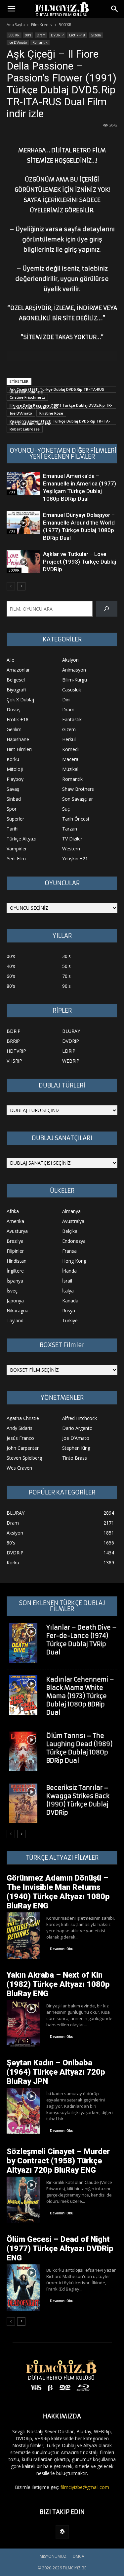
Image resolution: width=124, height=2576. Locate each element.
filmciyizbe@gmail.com (85, 2487)
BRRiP (13, 1041)
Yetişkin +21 (75, 859)
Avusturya (17, 1231)
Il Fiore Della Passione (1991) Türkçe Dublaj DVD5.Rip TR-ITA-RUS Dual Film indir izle (61, 406)
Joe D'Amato (21, 413)
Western (71, 849)
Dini (66, 700)
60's (11, 976)
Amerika (15, 1221)
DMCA (79, 2556)
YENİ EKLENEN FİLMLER (62, 457)
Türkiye (70, 1320)
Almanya (71, 1211)
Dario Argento (77, 1428)
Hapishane (18, 739)
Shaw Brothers (78, 789)
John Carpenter (23, 1448)
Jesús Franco (20, 1438)
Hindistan (17, 1261)
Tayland (15, 1320)
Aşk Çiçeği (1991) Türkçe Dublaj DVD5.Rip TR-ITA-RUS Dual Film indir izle (57, 390)
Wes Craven (19, 1468)
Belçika (70, 1231)
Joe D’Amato (18, 42)
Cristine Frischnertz (27, 397)
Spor (12, 809)
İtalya (68, 1291)
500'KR (65, 25)
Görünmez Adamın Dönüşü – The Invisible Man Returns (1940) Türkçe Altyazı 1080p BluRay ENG (58, 1892)
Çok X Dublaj (20, 700)
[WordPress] (62, 2532)
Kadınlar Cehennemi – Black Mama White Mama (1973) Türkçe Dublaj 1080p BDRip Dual (80, 1696)
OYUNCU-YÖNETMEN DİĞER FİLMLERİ (63, 451)
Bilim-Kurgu (75, 680)
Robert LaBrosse (25, 429)
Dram (41, 35)
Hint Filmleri (19, 749)
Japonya (15, 1301)
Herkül (69, 739)
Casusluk (72, 690)
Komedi (70, 749)
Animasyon (74, 670)
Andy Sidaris (20, 1428)
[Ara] (107, 609)
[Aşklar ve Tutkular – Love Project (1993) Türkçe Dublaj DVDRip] (23, 562)
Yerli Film (16, 859)
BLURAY (71, 1031)
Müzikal (70, 769)
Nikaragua (18, 1311)
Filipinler (15, 1251)
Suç (66, 809)
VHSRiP (14, 1061)
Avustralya (73, 1221)
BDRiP (14, 1031)
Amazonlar (18, 670)
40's (11, 966)
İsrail (67, 1281)
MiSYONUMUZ (53, 2556)
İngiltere (15, 1271)
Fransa (69, 1251)
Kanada (70, 1301)
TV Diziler (72, 839)
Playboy (15, 779)
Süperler (15, 819)
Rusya (69, 1311)
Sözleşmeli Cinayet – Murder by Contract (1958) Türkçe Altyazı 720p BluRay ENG (58, 2161)
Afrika (13, 1211)
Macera (70, 759)
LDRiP (69, 1051)
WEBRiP (71, 1061)
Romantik (40, 42)
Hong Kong (74, 1261)
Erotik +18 (77, 35)
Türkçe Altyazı (21, 839)
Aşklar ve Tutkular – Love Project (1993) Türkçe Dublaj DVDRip (80, 562)
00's (11, 956)
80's (11, 986)
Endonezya (74, 1241)
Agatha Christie (23, 1418)
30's (66, 956)
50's (66, 966)
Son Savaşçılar (78, 799)
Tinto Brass (75, 1458)
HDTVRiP (16, 1051)
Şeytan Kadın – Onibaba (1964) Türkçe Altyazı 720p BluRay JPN (56, 2072)
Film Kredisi (42, 25)
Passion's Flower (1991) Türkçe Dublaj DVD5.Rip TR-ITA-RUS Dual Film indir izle (60, 422)
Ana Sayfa (16, 25)
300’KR (14, 570)
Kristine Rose (51, 413)
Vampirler (17, 849)
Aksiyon (70, 660)
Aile (10, 660)
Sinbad (14, 799)
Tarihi (13, 829)
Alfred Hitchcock (80, 1418)
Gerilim (14, 729)
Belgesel (16, 680)
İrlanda (69, 1271)
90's (28, 35)
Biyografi (16, 690)
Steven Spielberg (24, 1458)
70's (12, 492)
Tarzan (70, 829)
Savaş (13, 789)
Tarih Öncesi (76, 819)
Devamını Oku (62, 1949)
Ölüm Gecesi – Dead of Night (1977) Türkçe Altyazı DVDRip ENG (60, 2248)
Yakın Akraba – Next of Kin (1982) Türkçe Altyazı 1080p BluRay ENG (58, 1984)
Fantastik (72, 719)
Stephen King (76, 1448)
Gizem (96, 35)
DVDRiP (57, 35)
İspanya (15, 1281)
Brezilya (15, 1241)
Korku (13, 759)
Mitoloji (15, 769)
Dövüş (14, 709)
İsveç (12, 1291)
